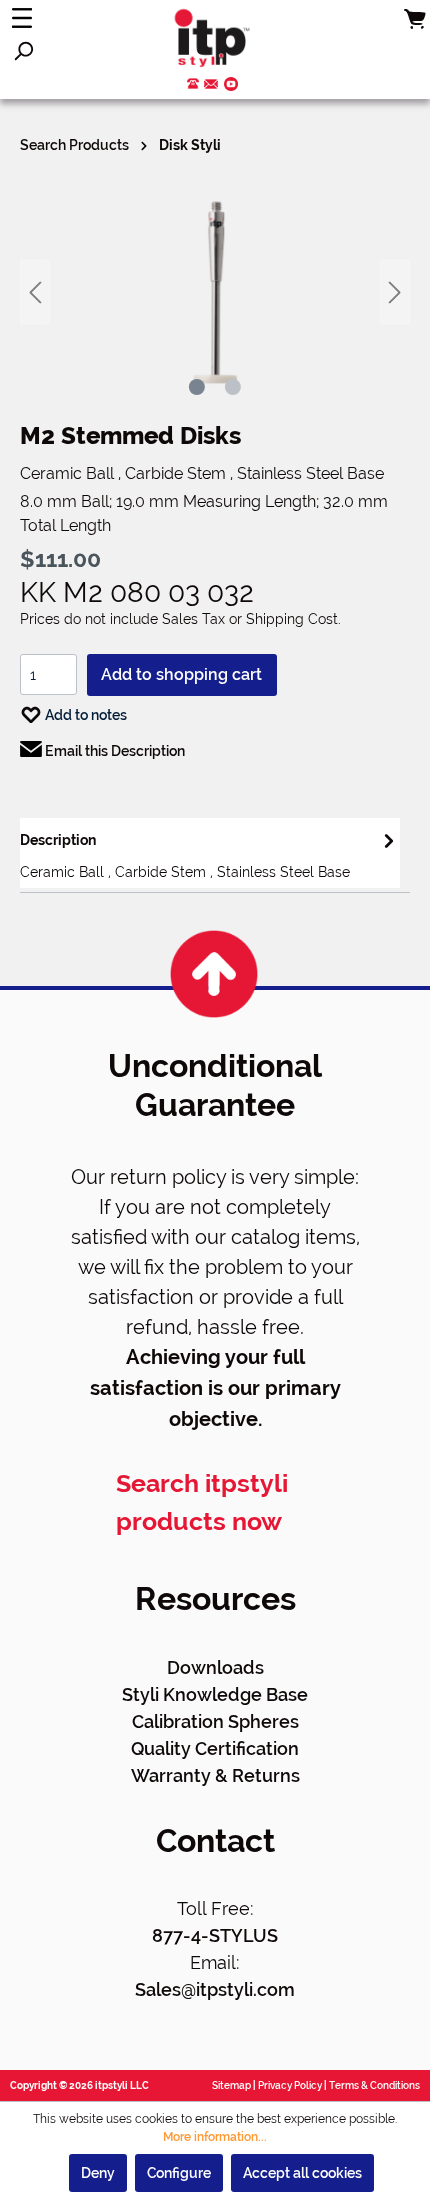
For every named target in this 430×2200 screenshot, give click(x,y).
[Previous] (35, 292)
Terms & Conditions (374, 2085)
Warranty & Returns (215, 1775)
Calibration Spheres (215, 1721)
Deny (98, 2173)
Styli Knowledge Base (215, 1694)
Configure (179, 2173)
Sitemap (231, 2085)
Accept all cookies (302, 2173)
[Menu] (22, 18)
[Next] (395, 292)
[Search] (23, 51)
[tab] (210, 853)
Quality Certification (215, 1748)
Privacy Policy (290, 2085)
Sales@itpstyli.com (215, 1989)
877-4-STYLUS (215, 1935)
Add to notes (84, 715)
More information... (215, 2137)
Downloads (215, 1667)
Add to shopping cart (181, 674)
